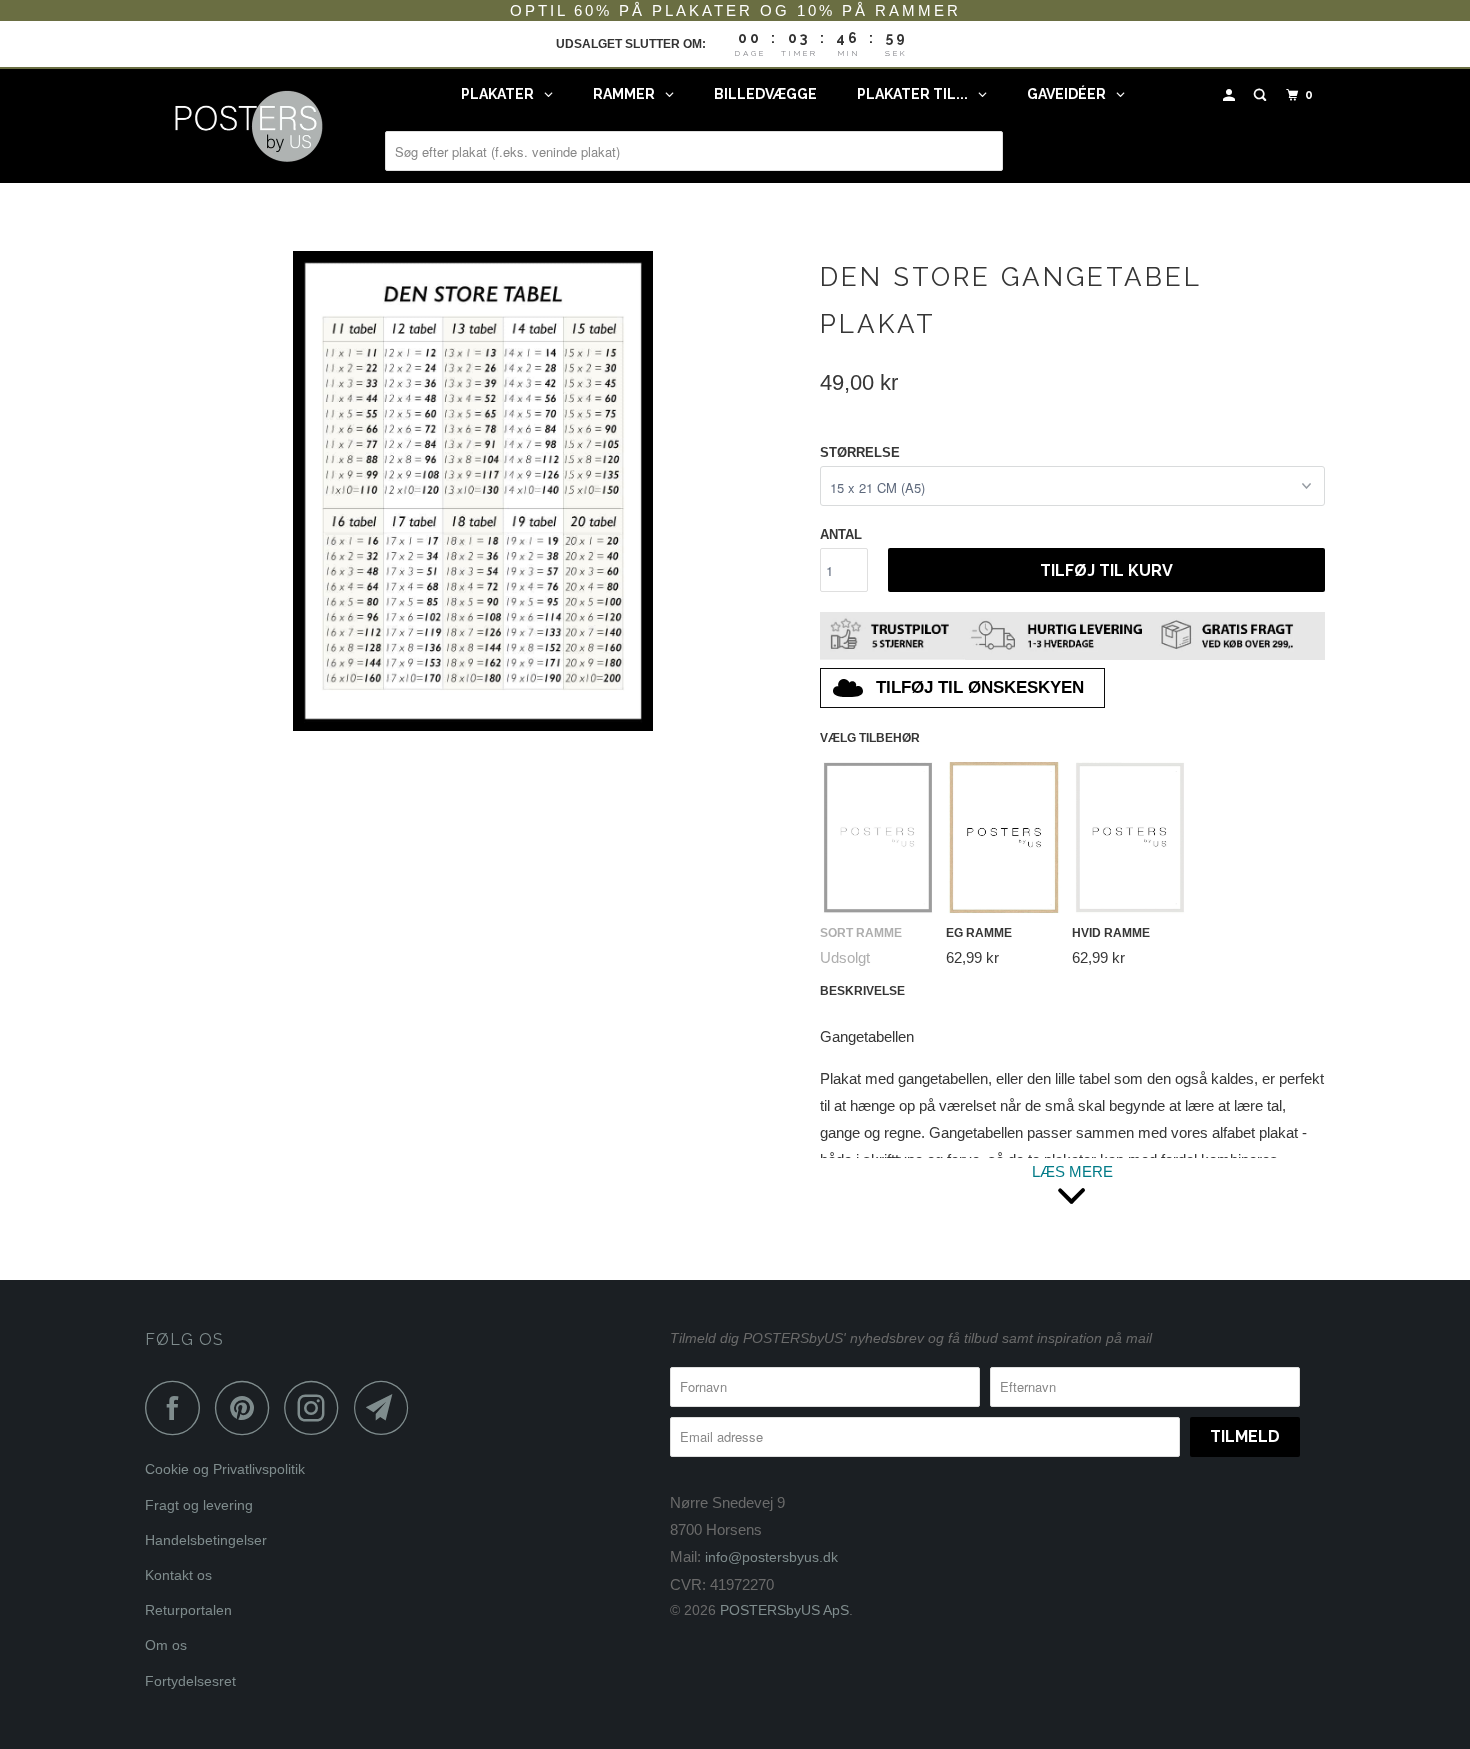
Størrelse (860, 452)
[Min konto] (1231, 95)
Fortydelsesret (190, 1681)
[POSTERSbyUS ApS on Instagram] (317, 1407)
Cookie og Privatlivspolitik (225, 1469)
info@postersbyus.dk (771, 1557)
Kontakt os (178, 1575)
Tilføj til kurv (1106, 570)
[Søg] (1262, 95)
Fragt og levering (199, 1505)
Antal (841, 534)
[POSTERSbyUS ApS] (247, 126)
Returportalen (188, 1610)
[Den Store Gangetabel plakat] (472, 491)
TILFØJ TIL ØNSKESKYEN (980, 687)
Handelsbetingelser (206, 1540)
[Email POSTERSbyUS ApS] (387, 1407)
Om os (166, 1645)
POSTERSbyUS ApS (784, 1610)
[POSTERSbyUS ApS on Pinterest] (247, 1407)
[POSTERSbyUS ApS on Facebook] (178, 1407)
